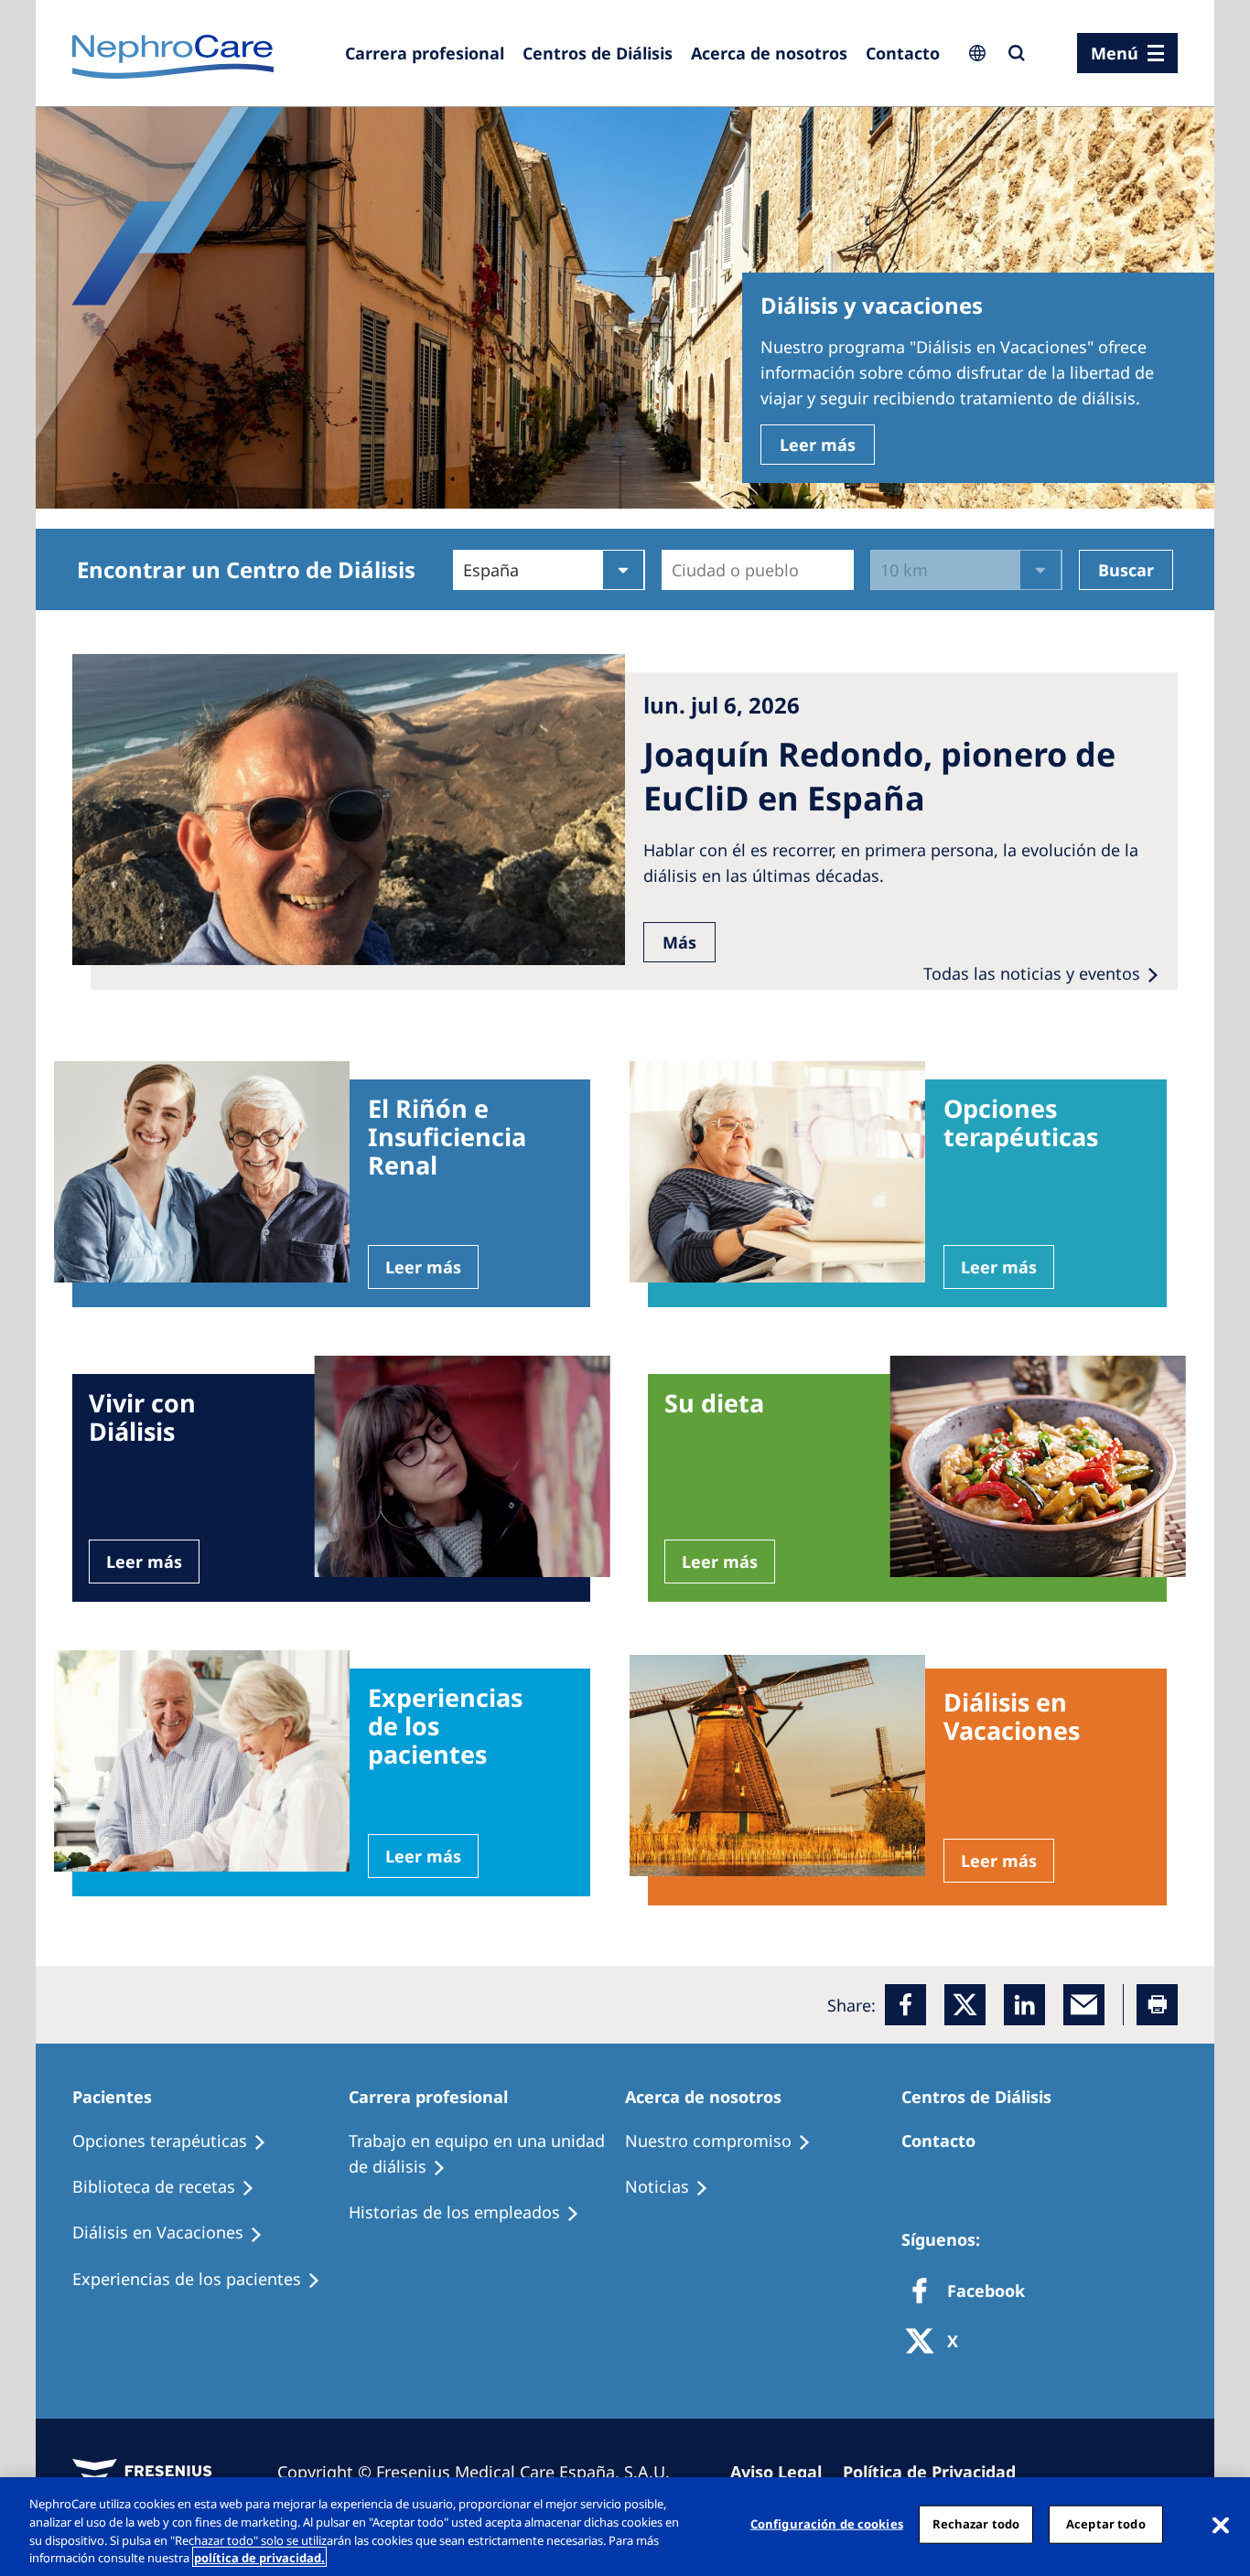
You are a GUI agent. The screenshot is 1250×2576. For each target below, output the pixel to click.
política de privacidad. (259, 2557)
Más (679, 942)
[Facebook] (905, 2005)
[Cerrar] (1221, 2524)
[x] (965, 2005)
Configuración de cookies (827, 2524)
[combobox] (674, 570)
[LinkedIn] (1024, 2005)
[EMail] (1084, 2005)
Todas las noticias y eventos (1032, 973)
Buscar (1126, 570)
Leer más (818, 445)
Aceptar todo (1106, 2524)
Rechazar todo (976, 2524)
